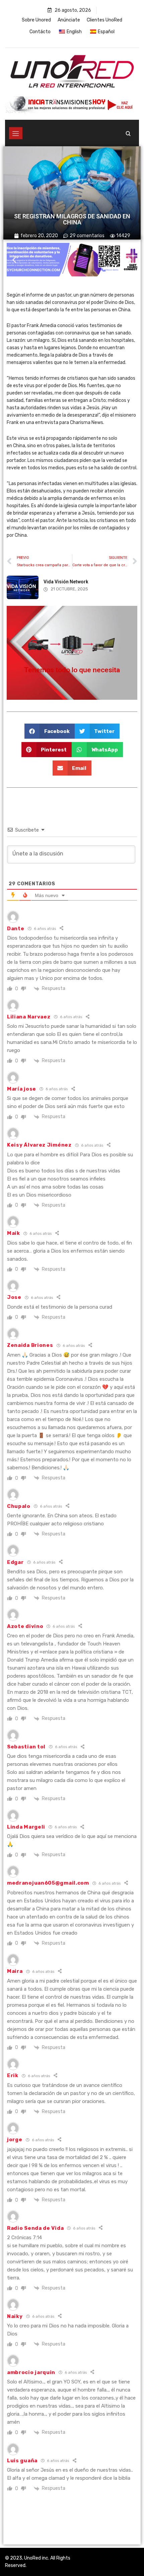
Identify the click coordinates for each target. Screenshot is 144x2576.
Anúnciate (69, 20)
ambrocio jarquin (31, 2372)
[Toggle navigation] (16, 133)
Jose (14, 1297)
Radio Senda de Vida (35, 2228)
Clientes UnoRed (104, 20)
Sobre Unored (36, 20)
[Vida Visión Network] (23, 587)
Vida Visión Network (66, 582)
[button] (14, 260)
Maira (15, 1971)
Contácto (40, 32)
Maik (14, 1233)
